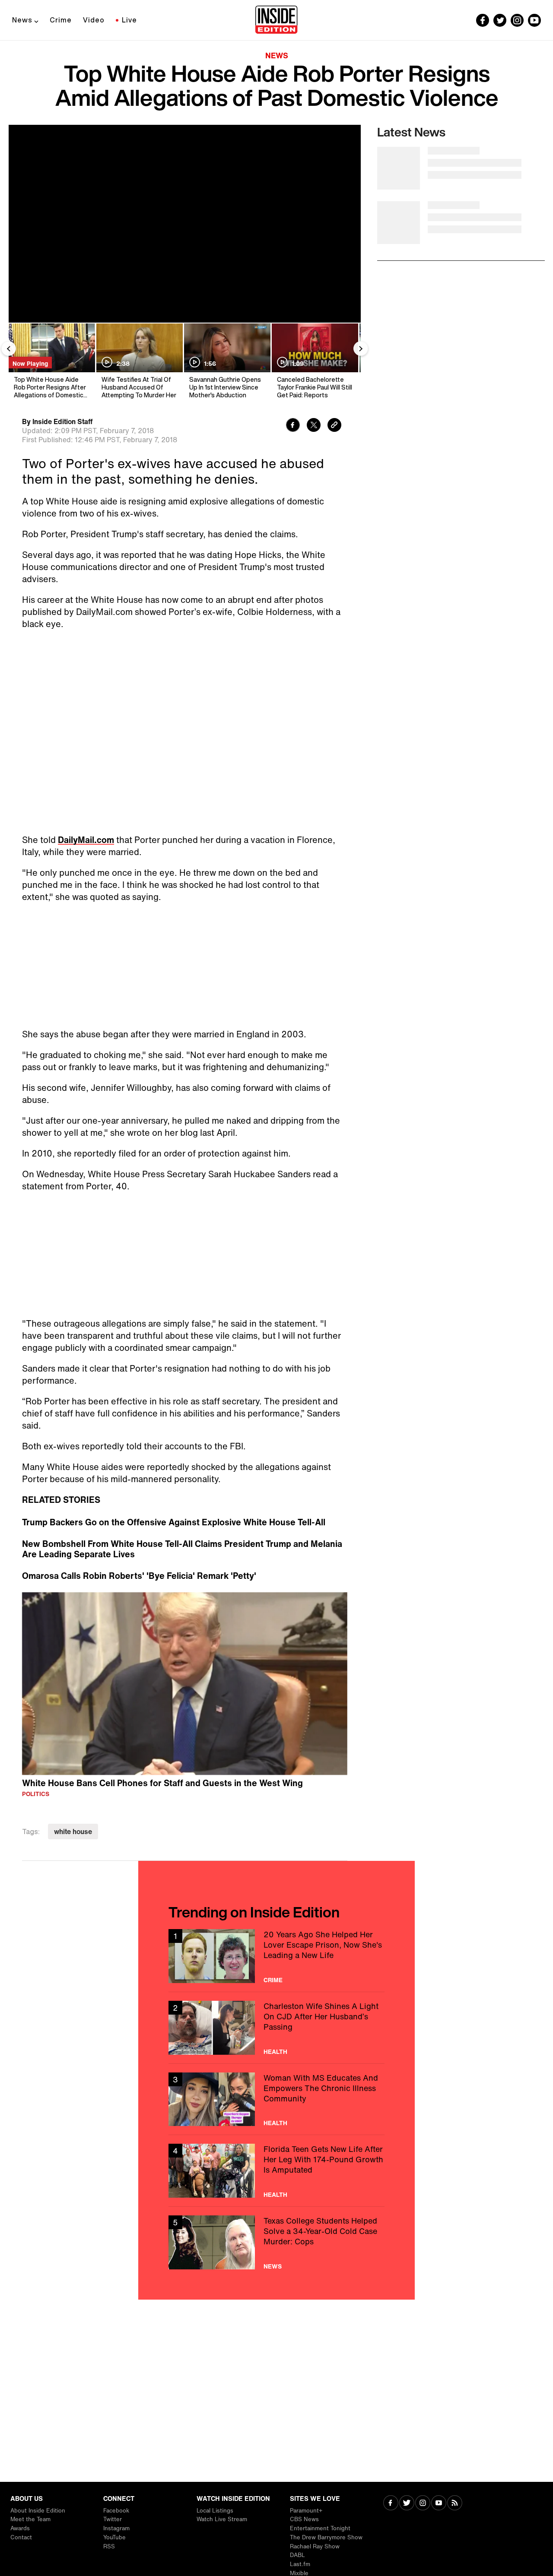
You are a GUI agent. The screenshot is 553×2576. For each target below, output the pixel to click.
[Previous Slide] (9, 349)
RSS (109, 2546)
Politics (36, 1794)
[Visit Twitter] (407, 2504)
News (22, 20)
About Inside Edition (38, 2511)
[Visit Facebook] (391, 2504)
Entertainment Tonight (320, 2528)
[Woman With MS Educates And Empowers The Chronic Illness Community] (276, 2099)
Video (94, 20)
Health (275, 2052)
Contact (21, 2537)
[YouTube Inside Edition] (534, 20)
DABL (297, 2555)
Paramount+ (306, 2511)
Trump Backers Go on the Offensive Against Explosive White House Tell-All (174, 1522)
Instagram (116, 2528)
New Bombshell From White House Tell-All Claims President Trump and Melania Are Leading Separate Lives (182, 1549)
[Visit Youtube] (439, 2504)
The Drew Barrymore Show (326, 2537)
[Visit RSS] (455, 2504)
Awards (20, 2528)
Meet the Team (30, 2519)
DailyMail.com (86, 840)
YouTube (114, 2537)
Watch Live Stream (222, 2519)
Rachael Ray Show (315, 2546)
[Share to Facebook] (293, 426)
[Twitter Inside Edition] (500, 20)
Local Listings (215, 2511)
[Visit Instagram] (423, 2504)
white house (73, 1831)
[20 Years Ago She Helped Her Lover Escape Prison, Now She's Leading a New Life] (276, 1956)
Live (129, 20)
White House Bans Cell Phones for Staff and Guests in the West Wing (162, 1783)
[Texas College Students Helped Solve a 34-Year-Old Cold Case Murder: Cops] (276, 2242)
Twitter (113, 2519)
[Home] (276, 20)
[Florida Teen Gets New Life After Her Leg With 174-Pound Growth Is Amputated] (276, 2171)
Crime (61, 20)
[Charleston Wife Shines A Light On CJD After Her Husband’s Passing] (276, 2028)
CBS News (304, 2519)
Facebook (116, 2511)
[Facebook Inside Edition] (483, 20)
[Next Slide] (361, 349)
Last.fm (300, 2564)
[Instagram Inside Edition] (517, 20)
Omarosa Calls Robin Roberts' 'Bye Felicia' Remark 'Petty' (139, 1576)
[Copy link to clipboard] (334, 426)
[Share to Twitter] (314, 426)
